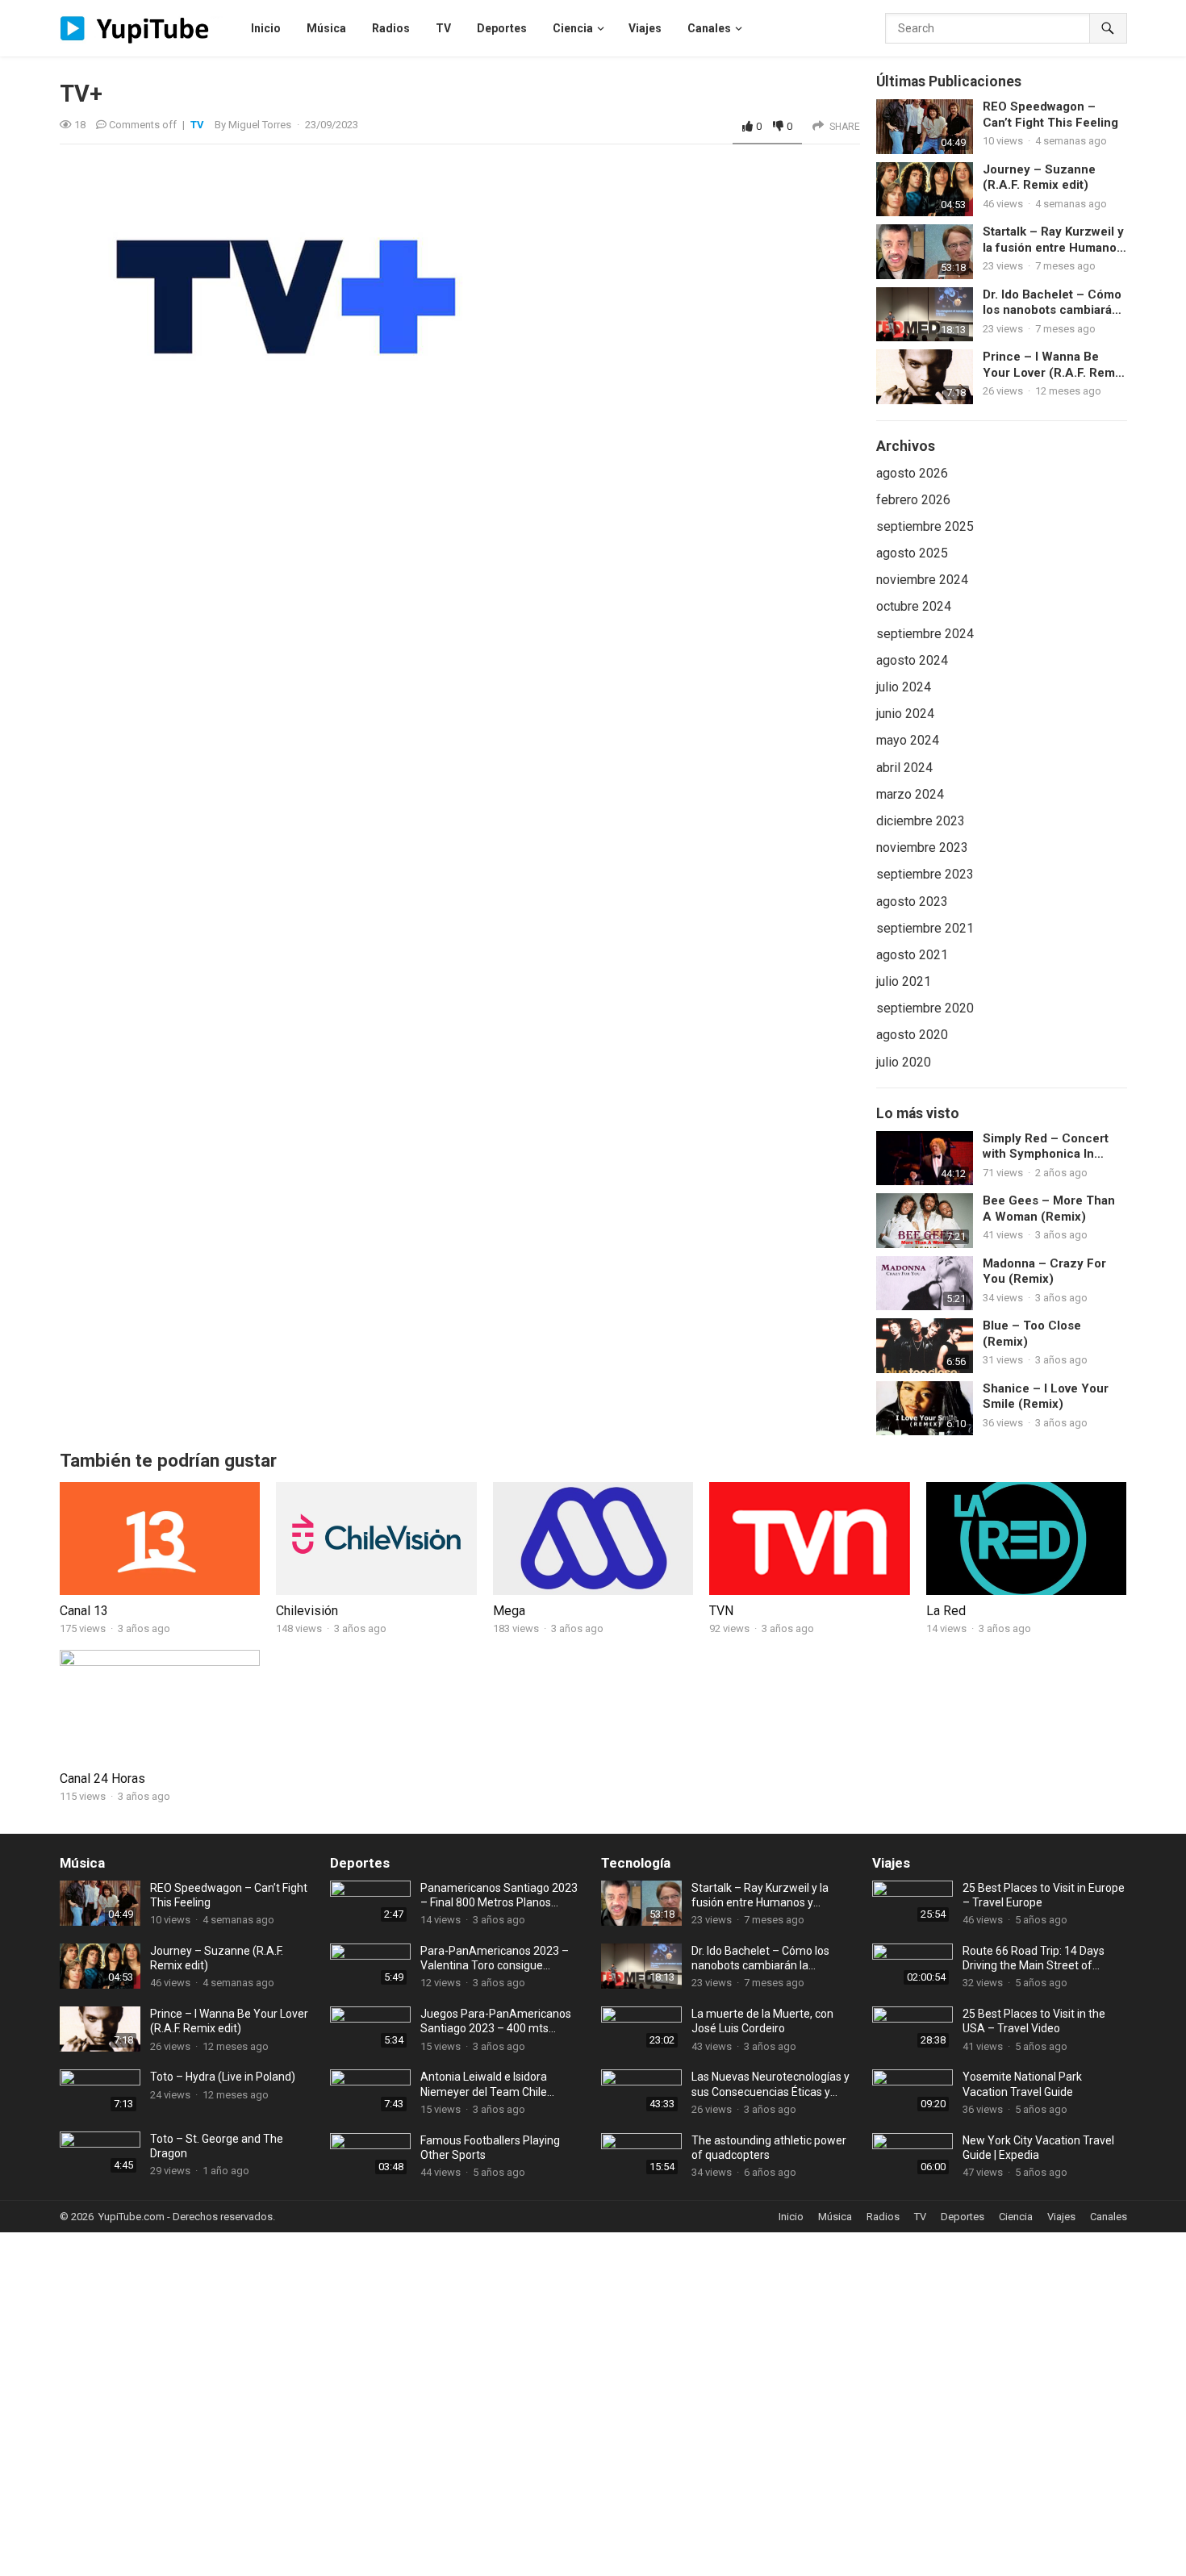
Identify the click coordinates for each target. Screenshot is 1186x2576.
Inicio (791, 2217)
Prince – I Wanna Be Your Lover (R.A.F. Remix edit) (1054, 365)
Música (82, 1863)
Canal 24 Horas (102, 1779)
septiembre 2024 (925, 634)
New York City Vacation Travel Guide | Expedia (1038, 2148)
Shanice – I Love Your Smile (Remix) (1046, 1397)
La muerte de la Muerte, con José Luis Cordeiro (762, 2021)
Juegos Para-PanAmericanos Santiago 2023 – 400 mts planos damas (496, 2021)
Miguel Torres (260, 125)
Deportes (360, 1863)
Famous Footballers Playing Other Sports (490, 2148)
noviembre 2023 (922, 848)
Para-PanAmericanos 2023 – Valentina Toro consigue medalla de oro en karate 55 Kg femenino (499, 1958)
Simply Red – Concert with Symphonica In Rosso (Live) (1046, 1147)
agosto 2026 (912, 473)
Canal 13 (84, 1611)
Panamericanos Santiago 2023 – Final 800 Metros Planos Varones (499, 1895)
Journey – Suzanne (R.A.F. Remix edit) (1039, 177)
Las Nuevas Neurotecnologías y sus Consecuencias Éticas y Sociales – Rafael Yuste (770, 2084)
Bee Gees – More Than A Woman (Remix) (1049, 1209)
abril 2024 (904, 768)
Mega (509, 1611)
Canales (1109, 2217)
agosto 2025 (912, 553)
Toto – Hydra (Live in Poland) (223, 2077)
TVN (721, 1611)
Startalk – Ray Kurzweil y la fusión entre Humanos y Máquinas (1053, 240)
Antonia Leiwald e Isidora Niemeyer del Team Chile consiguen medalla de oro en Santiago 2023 (493, 2084)
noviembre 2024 (922, 580)
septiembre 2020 (925, 1008)
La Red (946, 1611)
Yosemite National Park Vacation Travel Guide (1022, 2084)
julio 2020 (904, 1062)
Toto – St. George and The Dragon (217, 2146)
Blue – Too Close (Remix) (1032, 1334)
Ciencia (1016, 2217)
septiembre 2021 (925, 928)
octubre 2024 (914, 606)
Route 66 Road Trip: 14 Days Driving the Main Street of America (1034, 1958)
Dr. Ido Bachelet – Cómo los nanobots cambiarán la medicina (1052, 303)
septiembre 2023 (925, 874)
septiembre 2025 (925, 526)
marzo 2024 (910, 794)
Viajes (891, 1863)
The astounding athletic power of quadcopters (769, 2148)
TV (197, 125)
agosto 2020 (912, 1035)
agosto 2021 (912, 955)
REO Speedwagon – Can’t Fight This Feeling (1050, 115)
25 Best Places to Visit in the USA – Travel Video (1034, 2021)
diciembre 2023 (921, 821)
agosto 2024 (912, 660)
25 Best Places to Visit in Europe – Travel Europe (1044, 1895)
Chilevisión (307, 1611)
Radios (883, 2217)
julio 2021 (904, 981)
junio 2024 (905, 714)
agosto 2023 (912, 902)
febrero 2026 (913, 500)
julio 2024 (904, 687)
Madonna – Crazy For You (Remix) (1044, 1271)
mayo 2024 (908, 740)
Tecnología (636, 1863)
